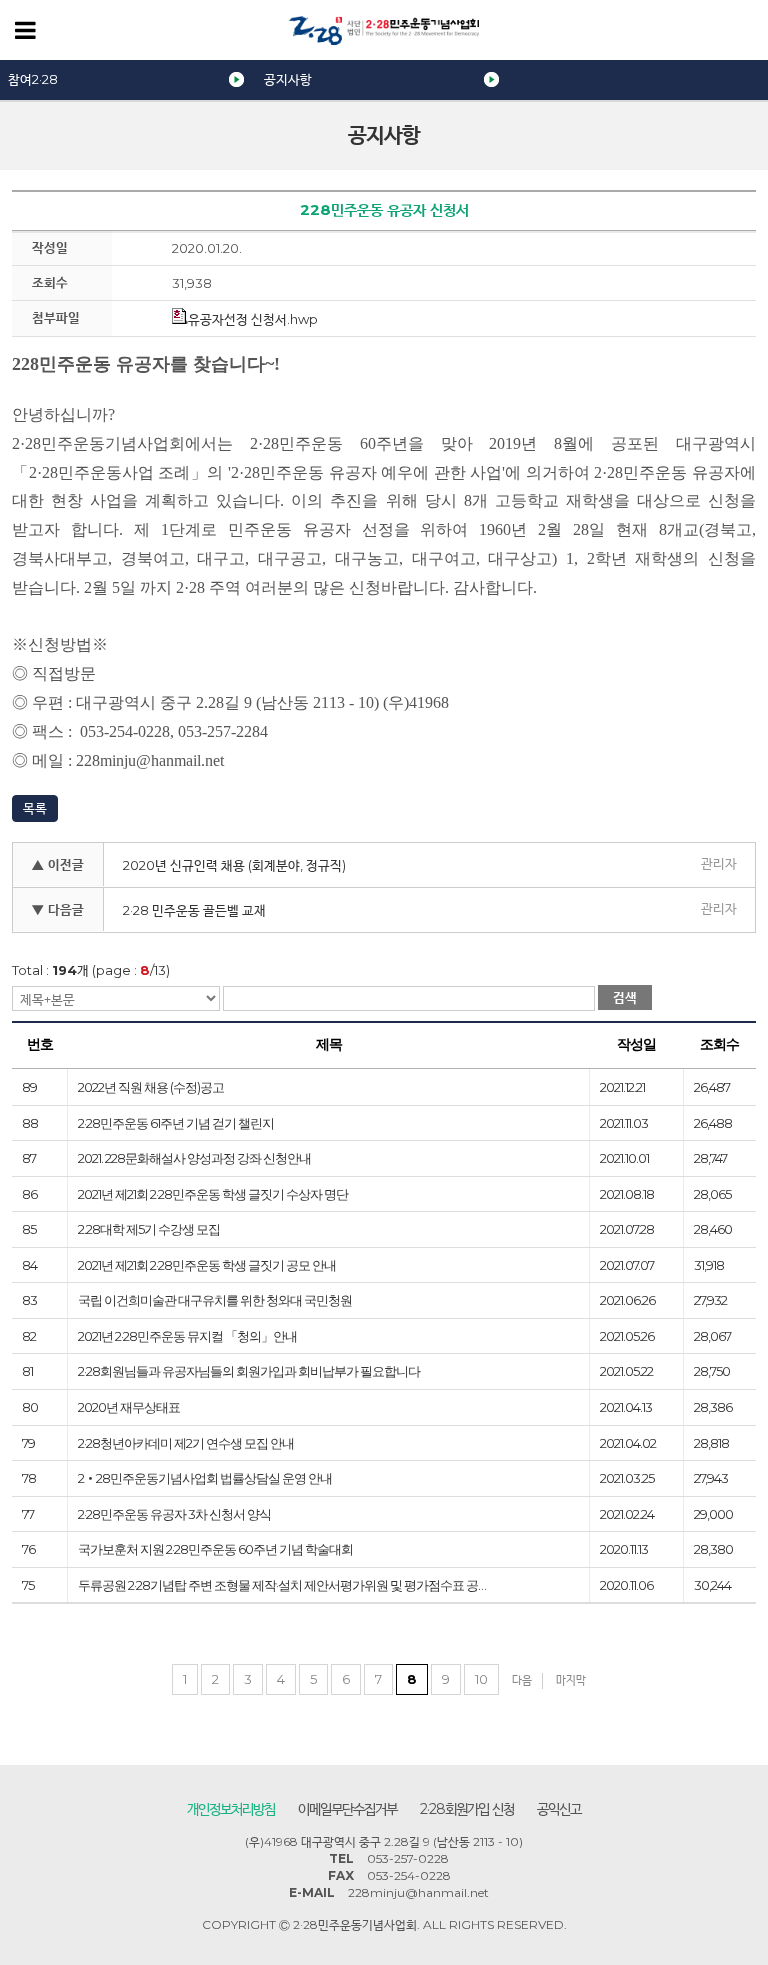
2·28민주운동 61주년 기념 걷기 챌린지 (176, 1123)
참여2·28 (33, 79)
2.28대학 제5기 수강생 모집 (149, 1229)
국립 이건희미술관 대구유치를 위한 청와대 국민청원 (215, 1300)
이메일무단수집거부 (347, 1809)
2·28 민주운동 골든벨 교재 (194, 910)
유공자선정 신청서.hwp (253, 319)
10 (481, 1679)
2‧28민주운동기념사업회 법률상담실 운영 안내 (205, 1478)
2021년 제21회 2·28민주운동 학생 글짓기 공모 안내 (207, 1265)
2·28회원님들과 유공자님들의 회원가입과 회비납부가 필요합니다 (249, 1371)
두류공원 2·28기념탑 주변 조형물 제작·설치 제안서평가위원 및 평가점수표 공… (282, 1585)
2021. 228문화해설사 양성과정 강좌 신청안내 (194, 1158)
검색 (625, 997)
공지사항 (288, 79)
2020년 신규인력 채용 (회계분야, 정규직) (234, 865)
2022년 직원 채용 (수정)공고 (151, 1087)
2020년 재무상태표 (129, 1407)
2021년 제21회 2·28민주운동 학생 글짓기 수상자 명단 (213, 1194)
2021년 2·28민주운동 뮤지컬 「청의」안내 (187, 1336)
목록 (35, 808)
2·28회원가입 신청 (467, 1809)
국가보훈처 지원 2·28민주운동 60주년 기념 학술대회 (215, 1549)
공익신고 (559, 1809)
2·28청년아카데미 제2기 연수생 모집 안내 (186, 1443)
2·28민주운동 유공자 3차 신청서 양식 (174, 1514)
